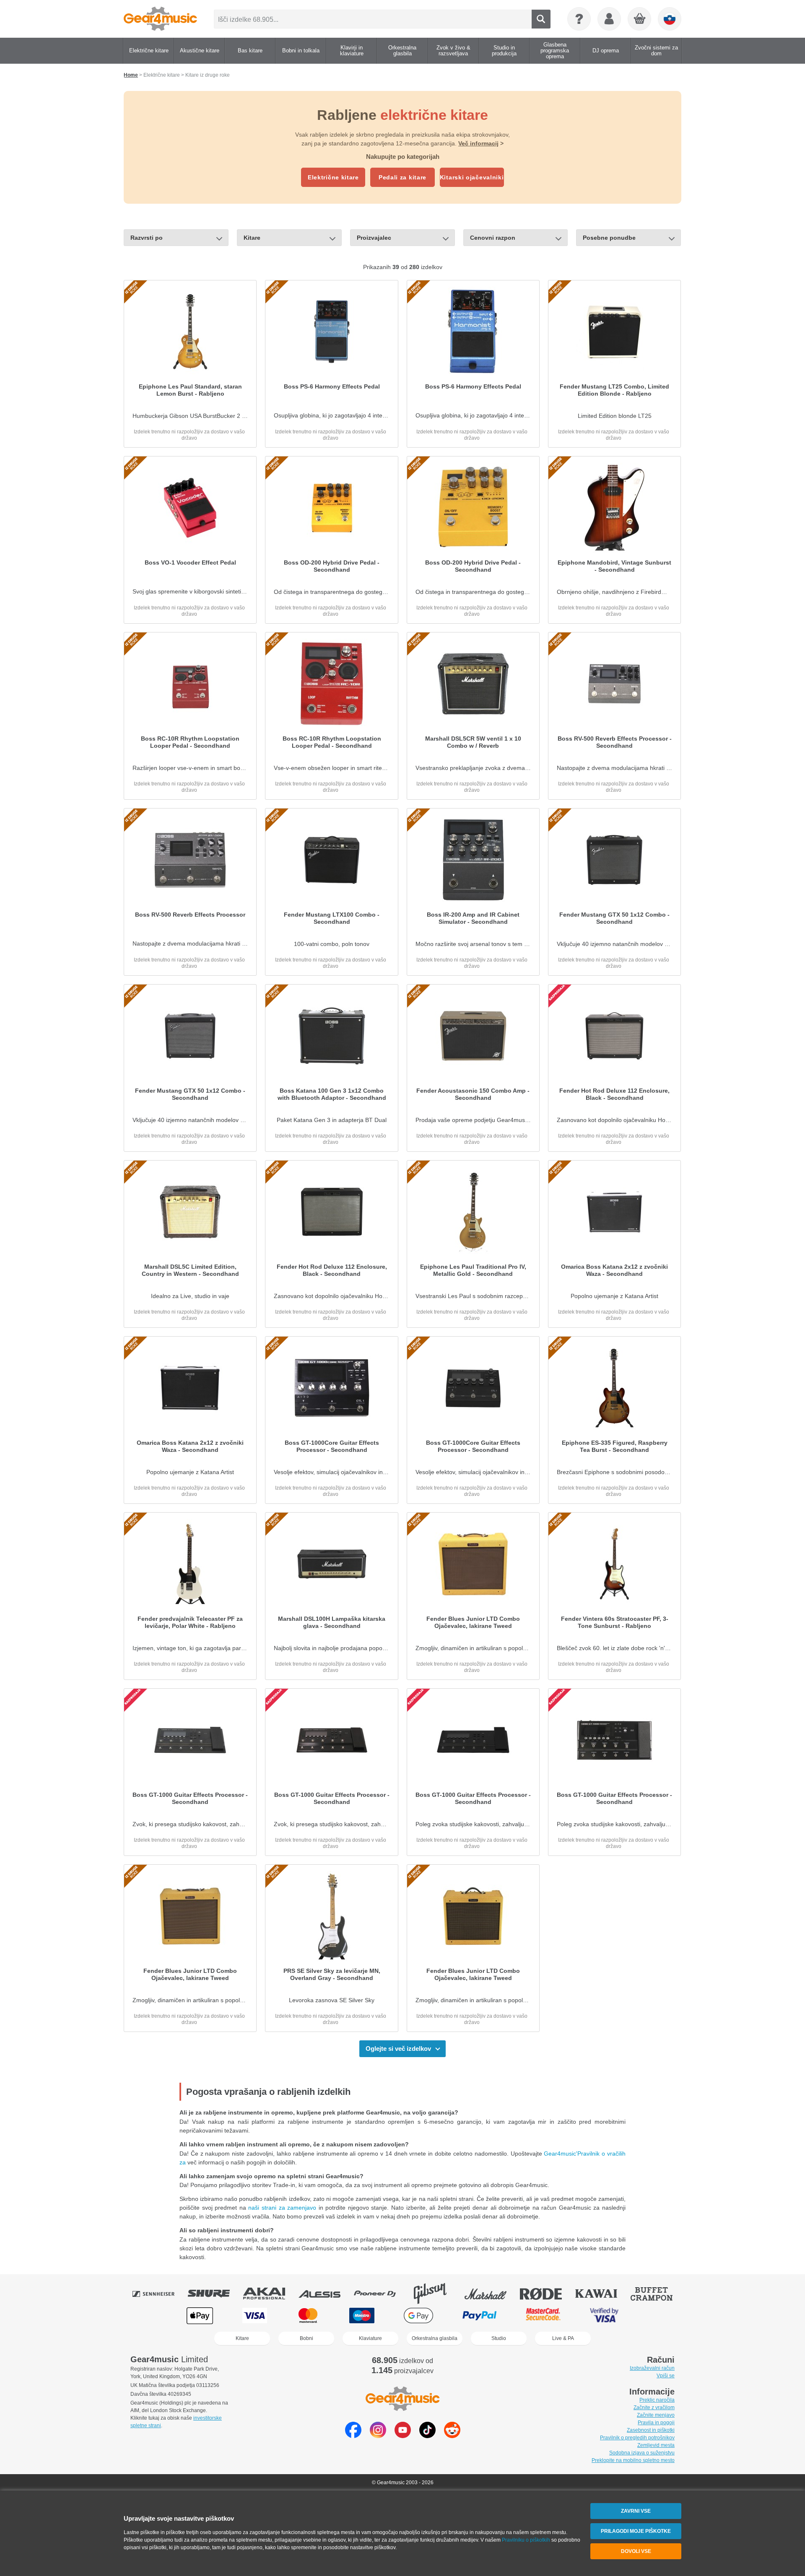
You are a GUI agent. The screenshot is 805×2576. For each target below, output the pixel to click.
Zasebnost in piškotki (651, 2430)
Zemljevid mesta (656, 2445)
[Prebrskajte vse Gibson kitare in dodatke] (436, 2294)
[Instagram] (378, 2436)
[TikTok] (427, 2436)
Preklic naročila (657, 2400)
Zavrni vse (636, 2511)
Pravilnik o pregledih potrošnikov (637, 2438)
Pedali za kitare (402, 177)
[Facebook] (353, 2436)
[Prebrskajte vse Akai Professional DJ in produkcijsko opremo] (270, 2294)
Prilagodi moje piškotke (636, 2531)
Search (541, 19)
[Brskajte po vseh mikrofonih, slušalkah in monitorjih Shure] (215, 2294)
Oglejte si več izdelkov (398, 2049)
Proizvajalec (374, 238)
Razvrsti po (147, 238)
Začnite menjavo (656, 2415)
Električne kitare (333, 177)
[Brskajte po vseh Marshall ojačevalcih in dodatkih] (491, 2294)
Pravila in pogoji (656, 2423)
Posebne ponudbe (609, 238)
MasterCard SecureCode (543, 2316)
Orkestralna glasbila (435, 2338)
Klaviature (370, 2338)
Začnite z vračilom (654, 2408)
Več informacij (478, 143)
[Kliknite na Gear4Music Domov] (160, 19)
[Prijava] (609, 19)
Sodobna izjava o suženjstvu (642, 2453)
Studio (499, 2338)
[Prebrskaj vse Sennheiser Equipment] (159, 2294)
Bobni (306, 2338)
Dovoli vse (636, 2551)
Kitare (252, 238)
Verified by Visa (604, 2316)
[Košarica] (640, 19)
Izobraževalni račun (652, 2368)
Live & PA (563, 2338)
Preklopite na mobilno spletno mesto (633, 2460)
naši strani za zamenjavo (282, 2208)
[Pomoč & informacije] (579, 19)
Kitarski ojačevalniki (472, 177)
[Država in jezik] (670, 19)
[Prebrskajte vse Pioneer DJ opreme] (381, 2294)
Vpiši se (666, 2376)
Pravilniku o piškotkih (526, 2540)
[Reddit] (452, 2436)
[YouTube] (403, 2436)
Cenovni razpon (493, 238)
